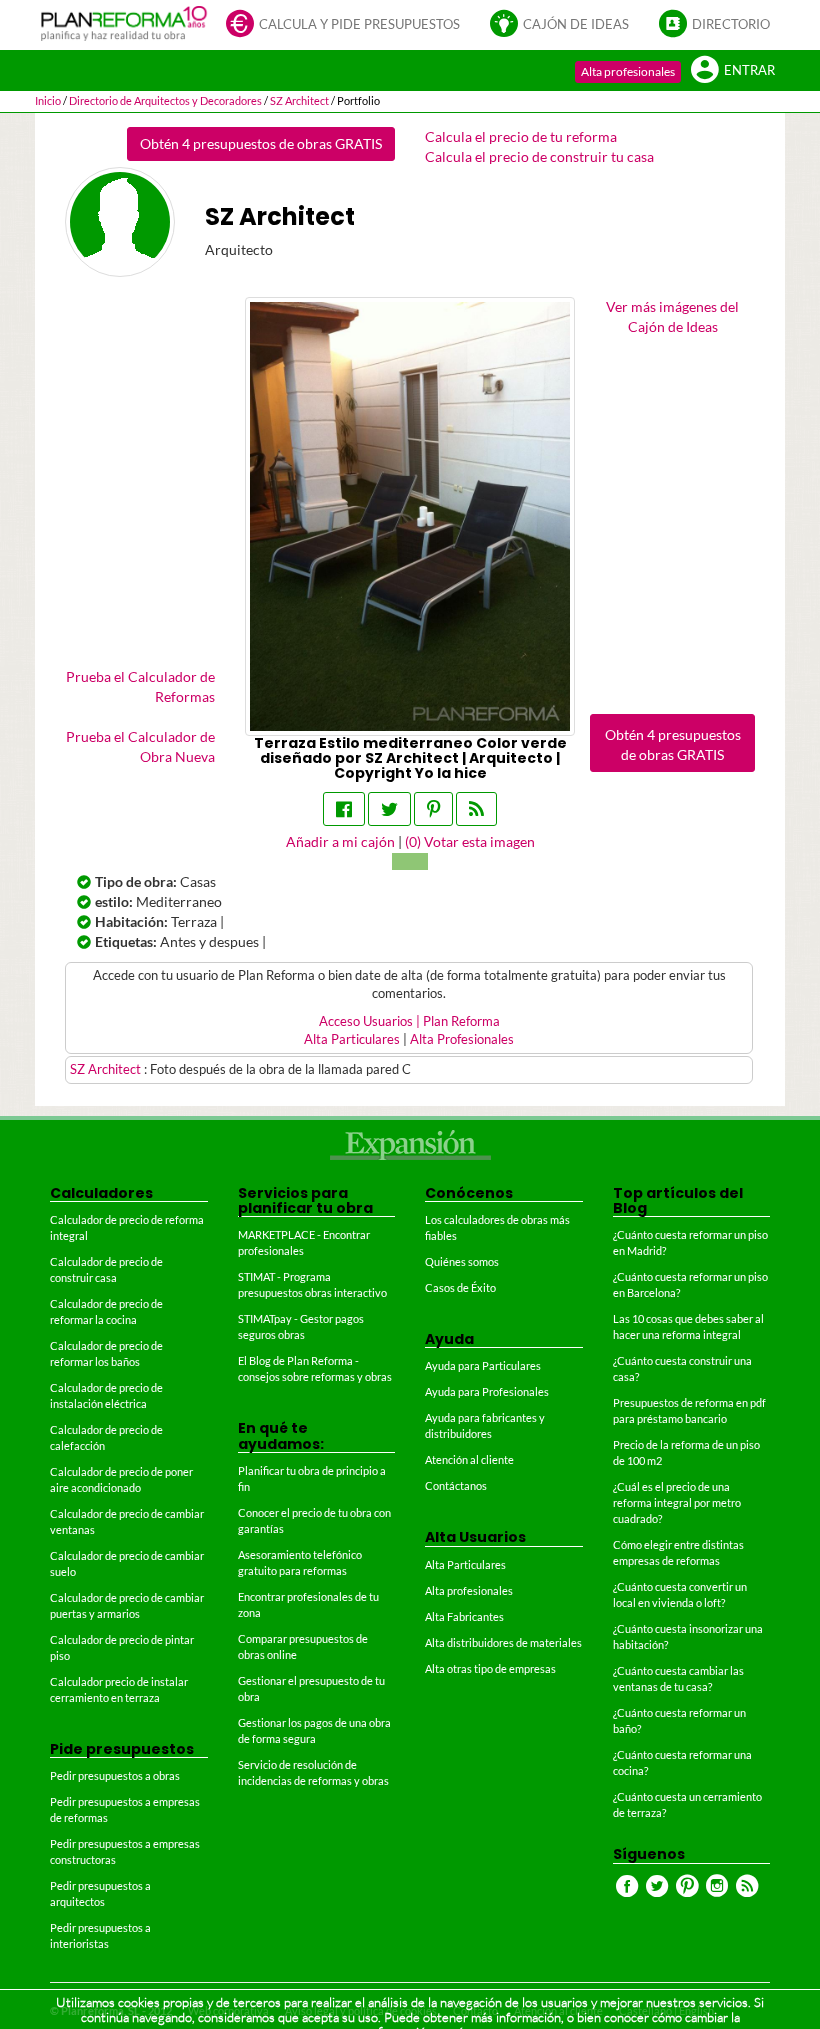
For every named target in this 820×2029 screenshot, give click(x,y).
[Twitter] (389, 809)
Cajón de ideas (576, 24)
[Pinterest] (433, 809)
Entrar (749, 70)
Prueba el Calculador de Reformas (140, 686)
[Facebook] (344, 809)
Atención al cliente (469, 1459)
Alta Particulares (352, 1039)
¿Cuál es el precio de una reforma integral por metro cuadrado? (677, 1502)
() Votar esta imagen (470, 841)
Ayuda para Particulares (483, 1365)
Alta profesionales (628, 71)
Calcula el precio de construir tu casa (539, 156)
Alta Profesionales (462, 1039)
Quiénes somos (462, 1261)
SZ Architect (107, 1069)
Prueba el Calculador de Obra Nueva (140, 746)
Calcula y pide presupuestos (359, 24)
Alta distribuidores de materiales (503, 1642)
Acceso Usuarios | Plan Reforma (409, 1021)
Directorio (731, 24)
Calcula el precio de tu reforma (521, 136)
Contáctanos (456, 1485)
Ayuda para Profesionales (487, 1391)
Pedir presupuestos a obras (115, 1775)
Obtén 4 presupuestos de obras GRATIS (261, 143)
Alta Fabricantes (464, 1616)
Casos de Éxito (460, 1287)
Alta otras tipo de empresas (490, 1668)
